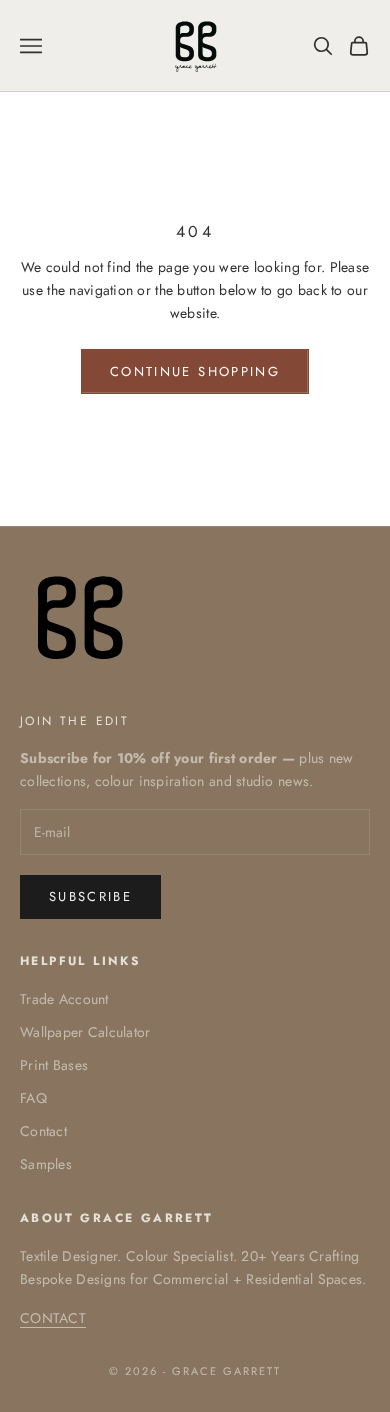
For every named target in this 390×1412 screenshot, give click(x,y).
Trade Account (64, 999)
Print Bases (54, 1065)
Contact (43, 1131)
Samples (46, 1164)
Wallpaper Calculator (85, 1032)
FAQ (33, 1098)
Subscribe (90, 896)
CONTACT (53, 1318)
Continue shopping (195, 371)
